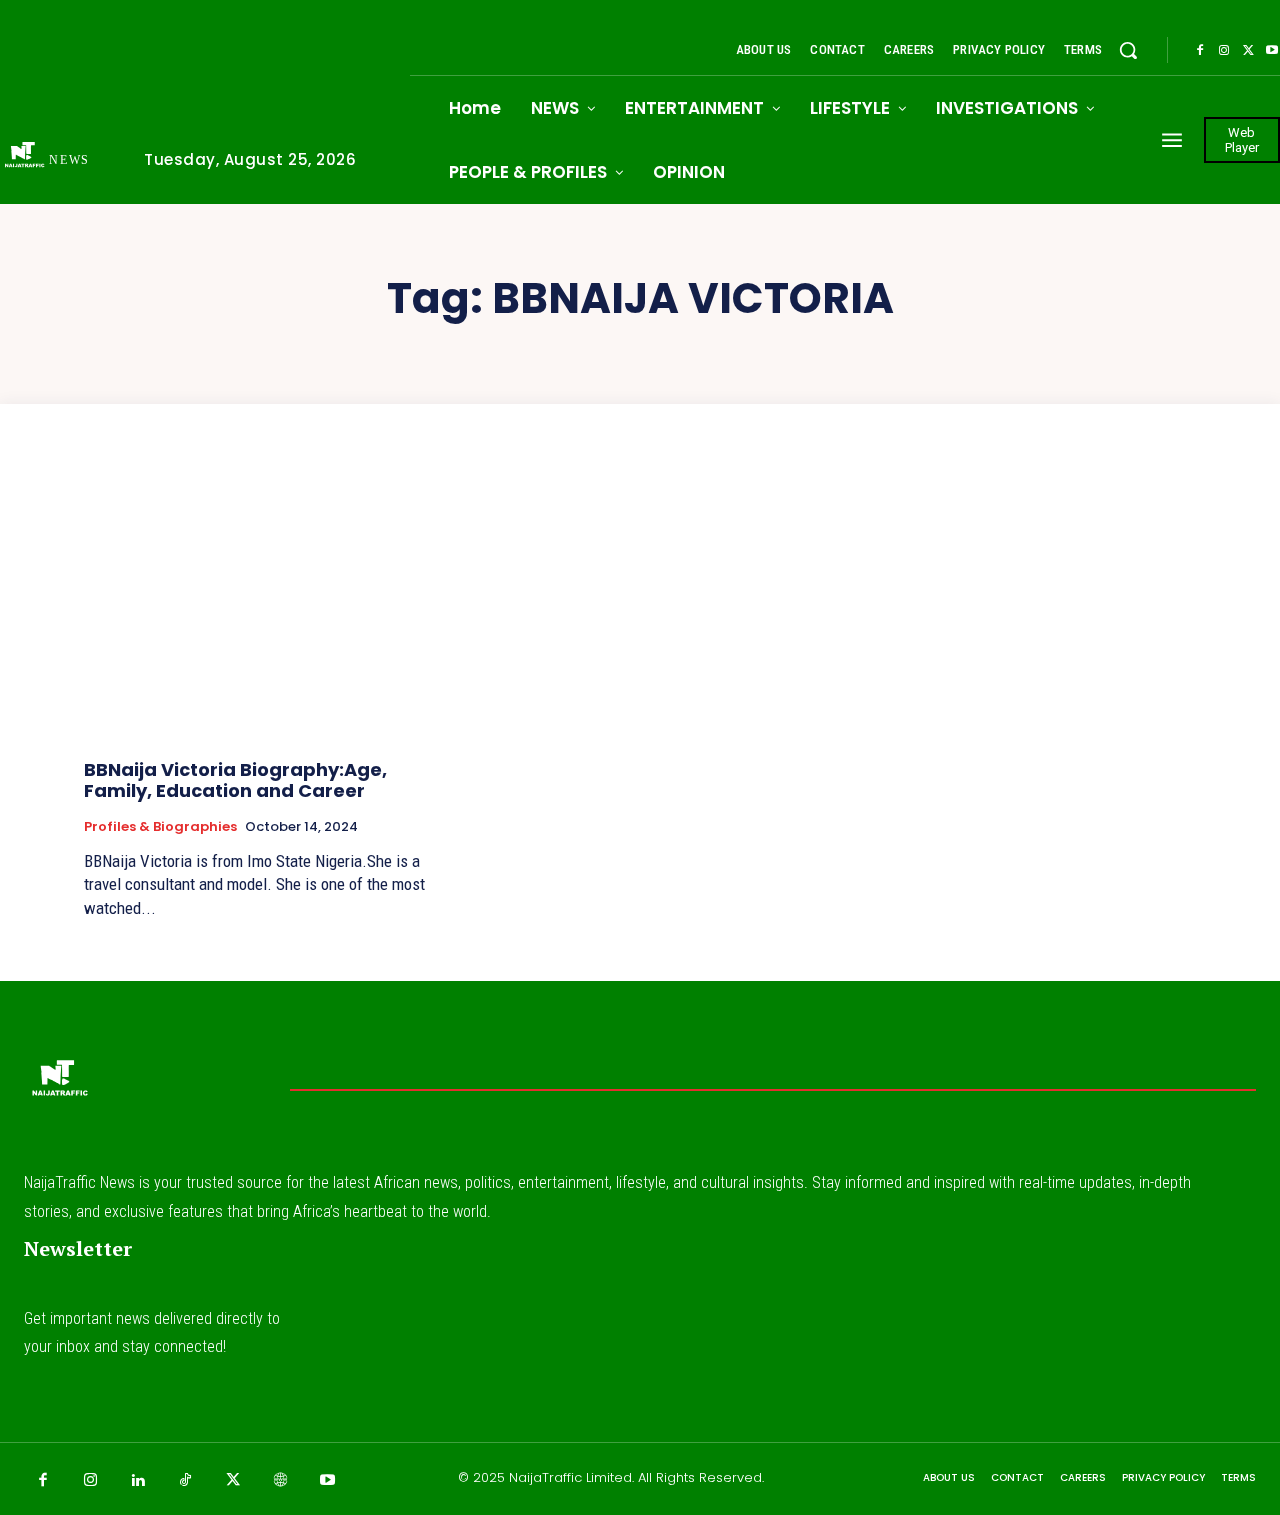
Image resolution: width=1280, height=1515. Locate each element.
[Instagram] (1224, 51)
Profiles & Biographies (160, 827)
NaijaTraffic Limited (570, 1477)
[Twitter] (1248, 51)
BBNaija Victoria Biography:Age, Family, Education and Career (235, 780)
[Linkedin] (138, 1481)
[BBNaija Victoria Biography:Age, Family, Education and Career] (259, 610)
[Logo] (59, 1084)
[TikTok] (186, 1481)
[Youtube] (328, 1481)
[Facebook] (1200, 51)
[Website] (281, 1481)
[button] (1128, 50)
